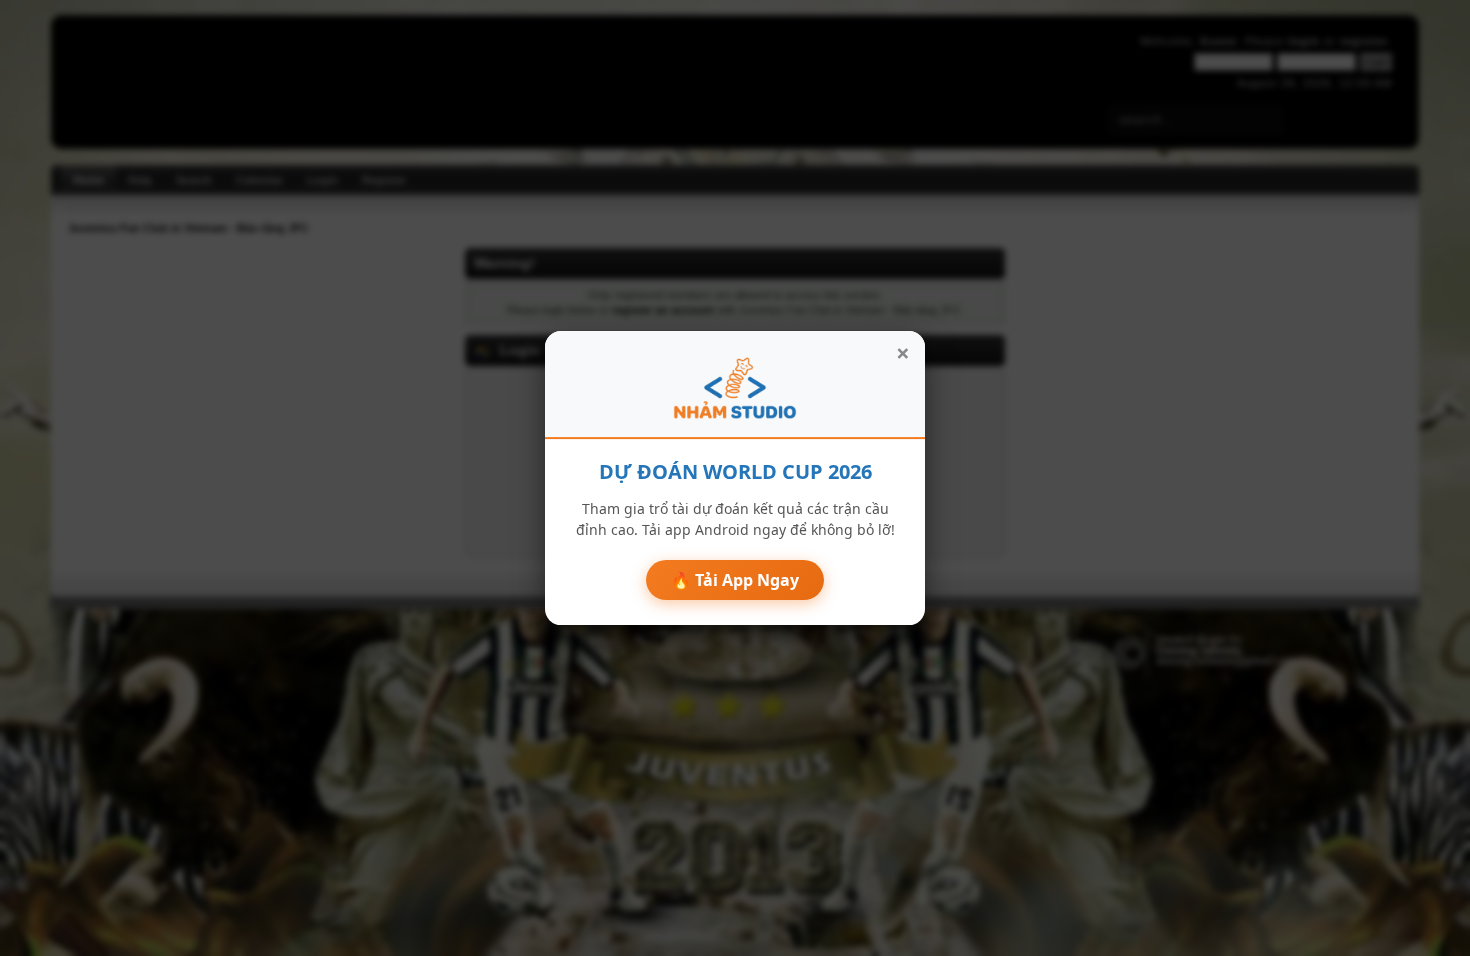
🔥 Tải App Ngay (735, 580)
